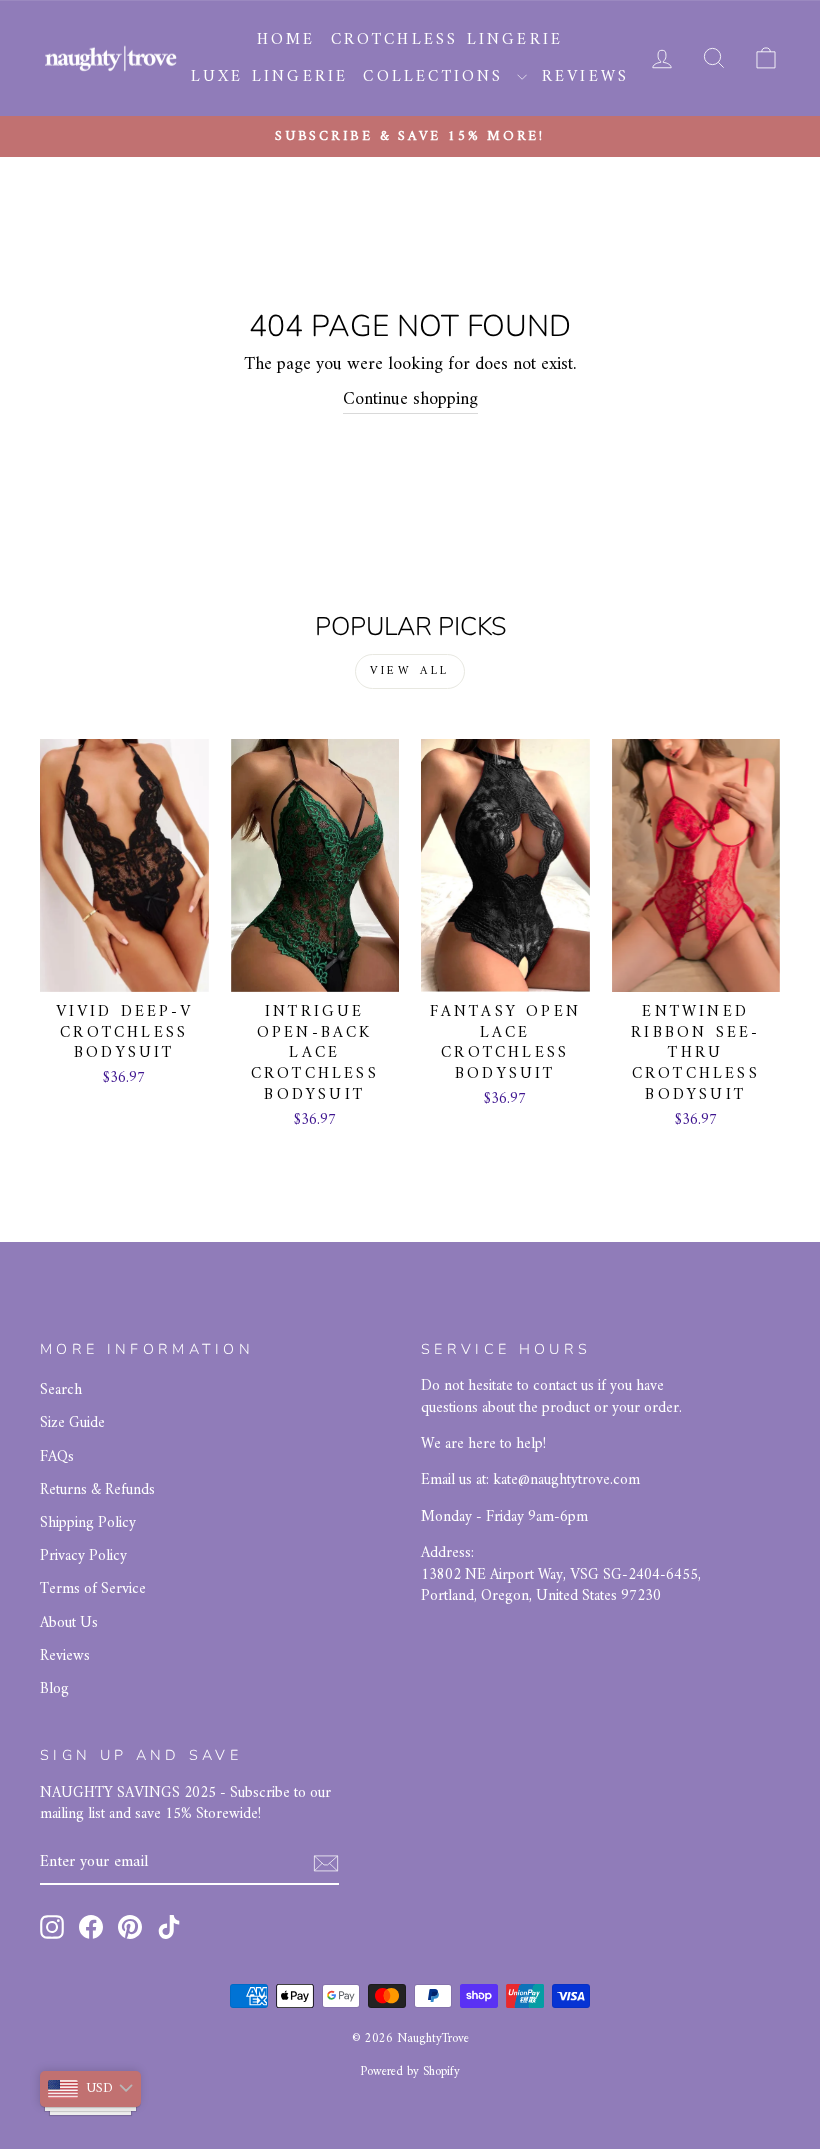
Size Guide (72, 1423)
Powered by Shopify (410, 2072)
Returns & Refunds (97, 1490)
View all (410, 671)
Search (61, 1390)
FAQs (57, 1457)
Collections (437, 77)
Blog (54, 1689)
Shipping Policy (88, 1523)
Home (286, 40)
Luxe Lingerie (270, 77)
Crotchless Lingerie (447, 40)
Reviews (585, 77)
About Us (69, 1623)
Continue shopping (410, 400)
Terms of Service (93, 1589)
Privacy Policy (83, 1556)
